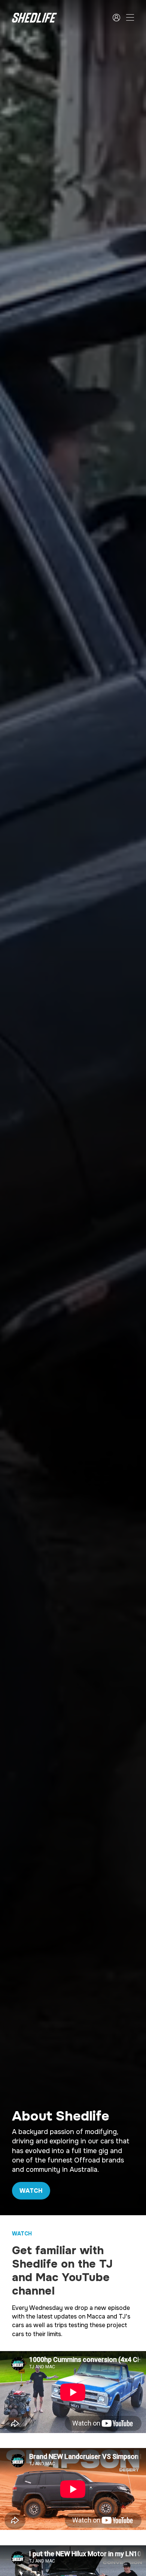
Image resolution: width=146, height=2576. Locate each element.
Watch (31, 2191)
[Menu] (130, 18)
